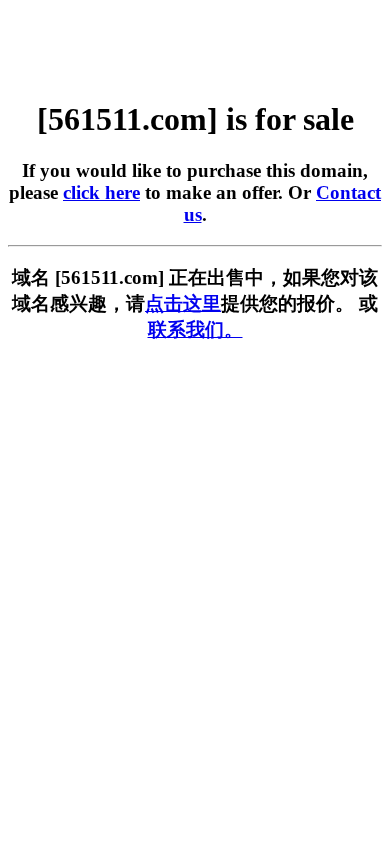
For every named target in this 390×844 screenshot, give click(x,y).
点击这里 (183, 303)
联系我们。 (195, 329)
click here (101, 192)
